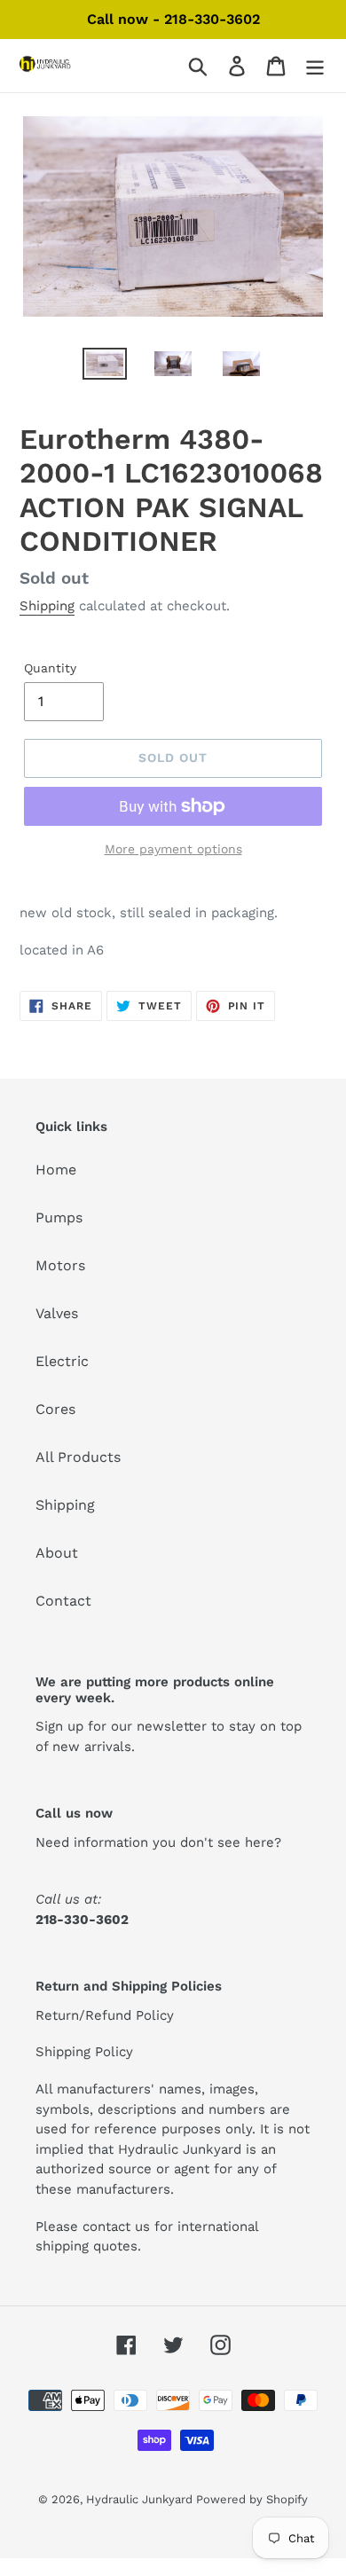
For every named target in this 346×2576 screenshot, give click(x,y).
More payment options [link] (173, 849)
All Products (78, 1457)
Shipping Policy (84, 2052)
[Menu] (315, 66)
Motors (60, 1265)
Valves (57, 1313)
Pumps (59, 1217)
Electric (62, 1361)
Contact (63, 1601)
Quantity (50, 668)
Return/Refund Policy (105, 2015)
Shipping (47, 606)
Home (56, 1170)
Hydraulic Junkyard (141, 2499)
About (57, 1553)
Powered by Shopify (252, 2499)
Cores (55, 1409)
